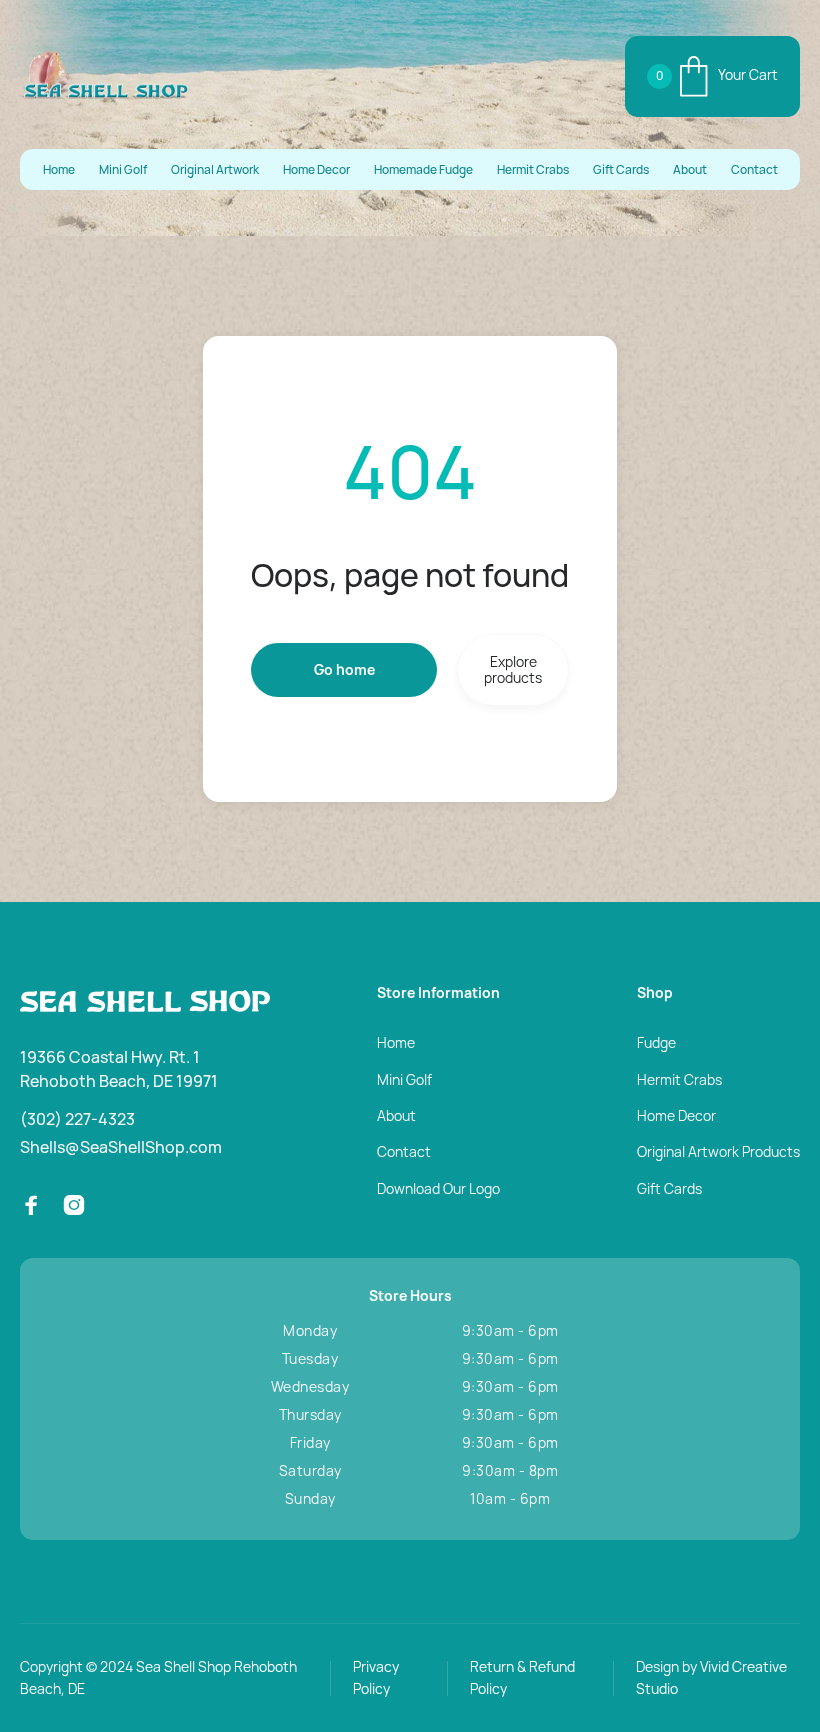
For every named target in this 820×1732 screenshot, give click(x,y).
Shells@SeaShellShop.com (121, 1147)
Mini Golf (123, 170)
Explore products (513, 669)
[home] (105, 76)
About (690, 170)
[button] (712, 76)
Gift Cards (621, 170)
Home (59, 170)
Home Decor (316, 170)
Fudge (656, 1042)
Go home (344, 669)
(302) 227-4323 (77, 1119)
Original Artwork (215, 170)
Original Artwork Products (718, 1151)
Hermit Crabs (533, 170)
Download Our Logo (438, 1188)
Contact (754, 170)
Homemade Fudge (423, 170)
